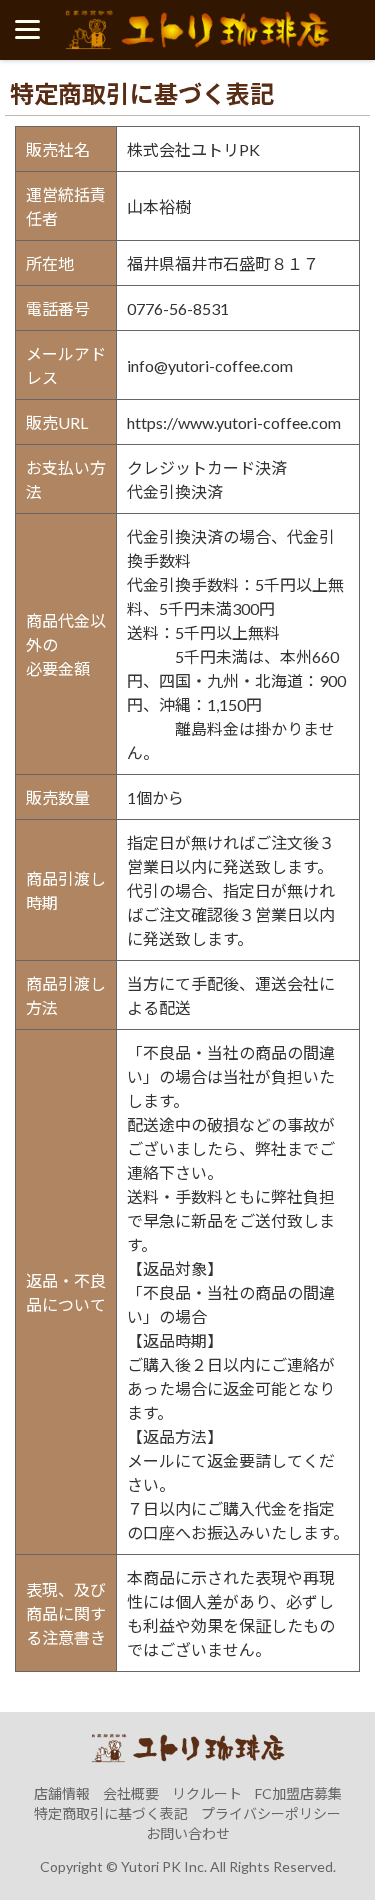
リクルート (207, 1793)
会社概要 (131, 1793)
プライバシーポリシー (271, 1813)
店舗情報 (62, 1793)
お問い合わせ (188, 1833)
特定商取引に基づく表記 (111, 1813)
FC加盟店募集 (298, 1793)
